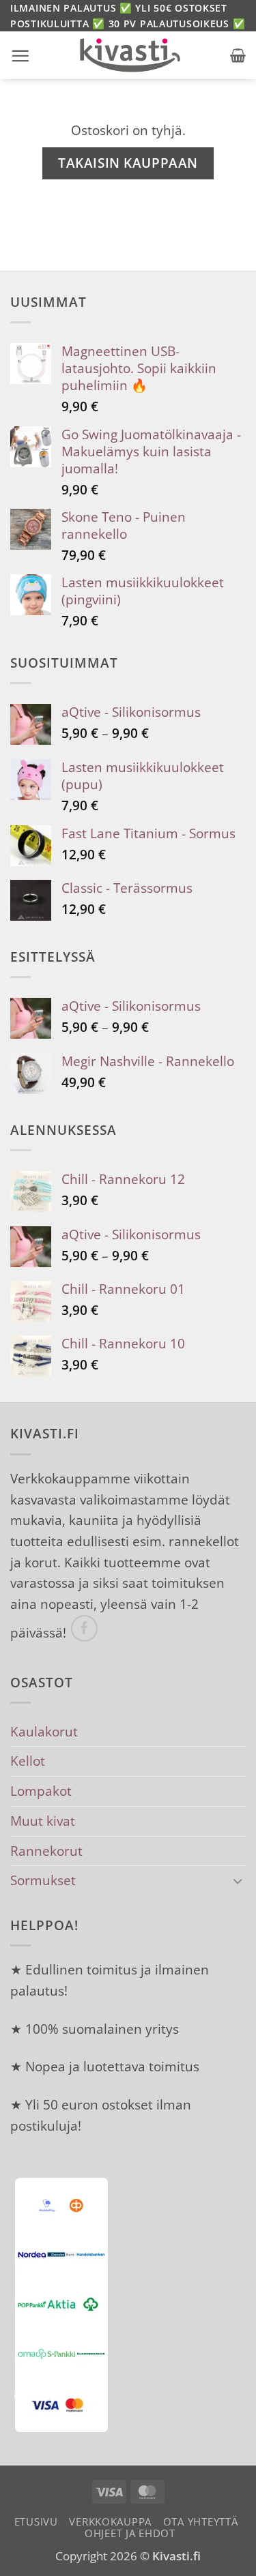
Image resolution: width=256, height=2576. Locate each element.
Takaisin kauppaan (128, 163)
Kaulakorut (44, 1731)
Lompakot (41, 1791)
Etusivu (36, 2521)
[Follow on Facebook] (85, 1629)
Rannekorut (46, 1851)
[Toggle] (238, 1881)
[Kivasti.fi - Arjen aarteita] (130, 55)
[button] (20, 56)
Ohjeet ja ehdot (130, 2533)
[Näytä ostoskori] (238, 55)
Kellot (28, 1761)
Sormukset (43, 1880)
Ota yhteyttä (201, 2521)
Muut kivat (43, 1821)
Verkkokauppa (110, 2521)
